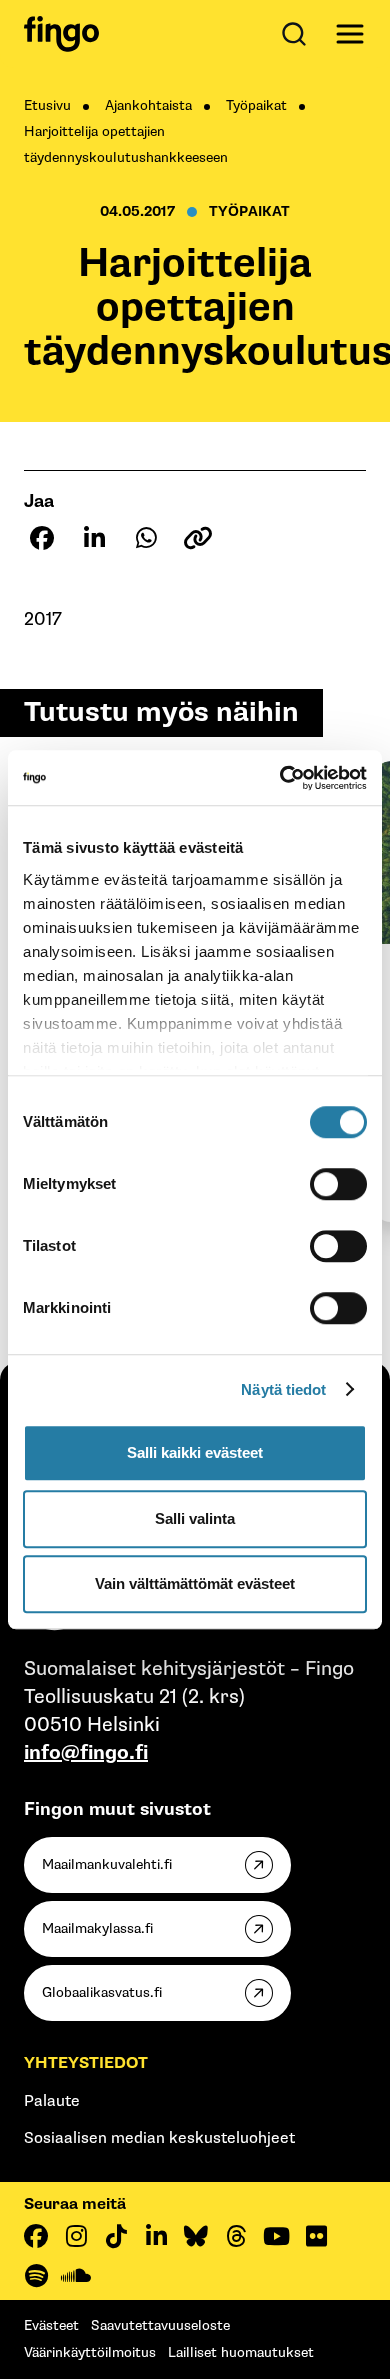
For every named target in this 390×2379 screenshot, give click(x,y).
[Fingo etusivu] (61, 34)
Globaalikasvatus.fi (102, 1992)
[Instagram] (76, 2236)
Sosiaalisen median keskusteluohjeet (159, 2138)
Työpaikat (256, 105)
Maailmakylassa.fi (97, 1928)
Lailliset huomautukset (241, 2352)
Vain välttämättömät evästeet (195, 1583)
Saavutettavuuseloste (160, 2325)
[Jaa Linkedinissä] (94, 538)
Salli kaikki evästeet (195, 1452)
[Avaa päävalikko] (350, 34)
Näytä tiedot (283, 1389)
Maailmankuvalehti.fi (107, 1864)
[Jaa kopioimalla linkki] (198, 538)
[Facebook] (36, 2236)
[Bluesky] (196, 2236)
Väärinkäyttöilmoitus (90, 2352)
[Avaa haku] (298, 34)
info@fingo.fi (86, 1753)
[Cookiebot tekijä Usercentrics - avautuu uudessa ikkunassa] (280, 778)
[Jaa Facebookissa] (42, 538)
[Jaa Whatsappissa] (146, 538)
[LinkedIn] (156, 2236)
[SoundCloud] (76, 2276)
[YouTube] (276, 2236)
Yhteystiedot (86, 2063)
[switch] (338, 1184)
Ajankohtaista (148, 105)
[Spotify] (36, 2276)
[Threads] (236, 2236)
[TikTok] (116, 2236)
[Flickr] (316, 2236)
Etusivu (47, 105)
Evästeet (51, 2325)
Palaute (52, 2101)
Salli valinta (195, 1518)
